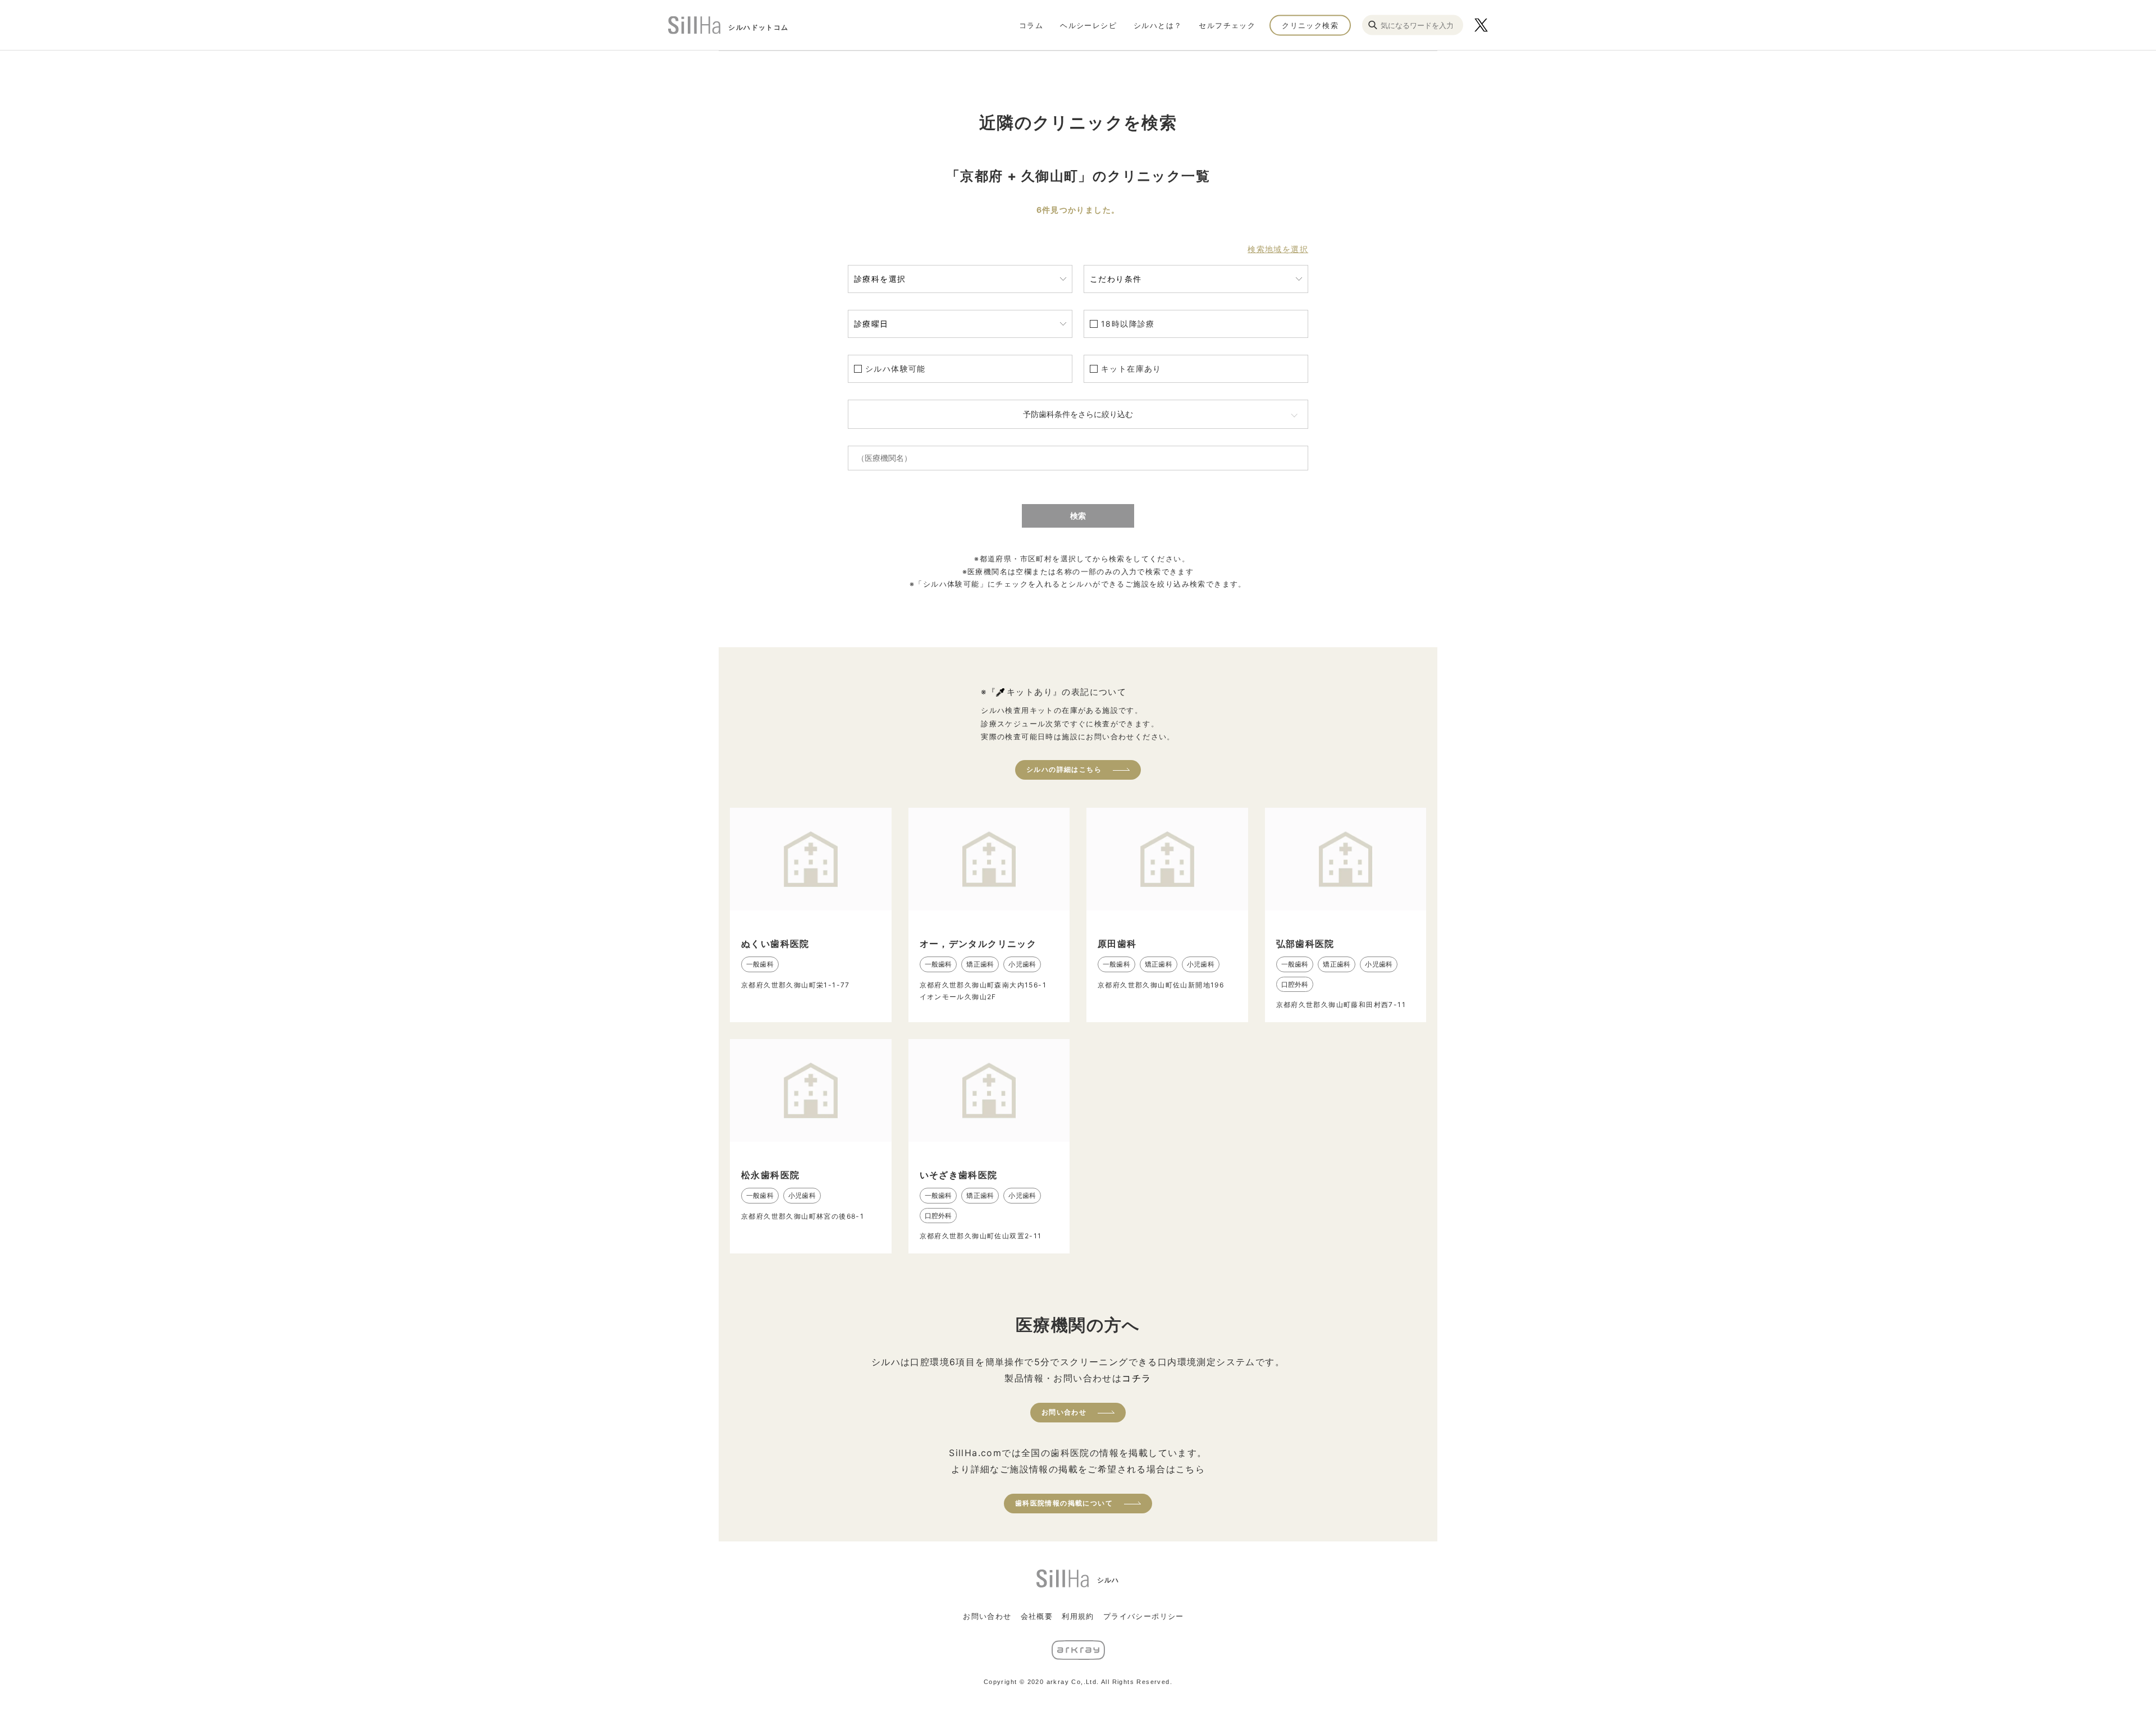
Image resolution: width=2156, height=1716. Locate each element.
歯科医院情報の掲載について (1064, 1503)
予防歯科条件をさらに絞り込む (1078, 414)
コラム (1031, 25)
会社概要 (1037, 1616)
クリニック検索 (1310, 25)
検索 (1078, 516)
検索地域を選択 (1278, 249)
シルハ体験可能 (896, 369)
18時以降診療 (1128, 324)
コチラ (1136, 1378)
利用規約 (1078, 1616)
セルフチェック (1227, 25)
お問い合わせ (1064, 1412)
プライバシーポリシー (1144, 1616)
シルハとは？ (1158, 25)
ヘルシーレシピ (1088, 25)
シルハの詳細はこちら (1064, 769)
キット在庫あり (1131, 369)
